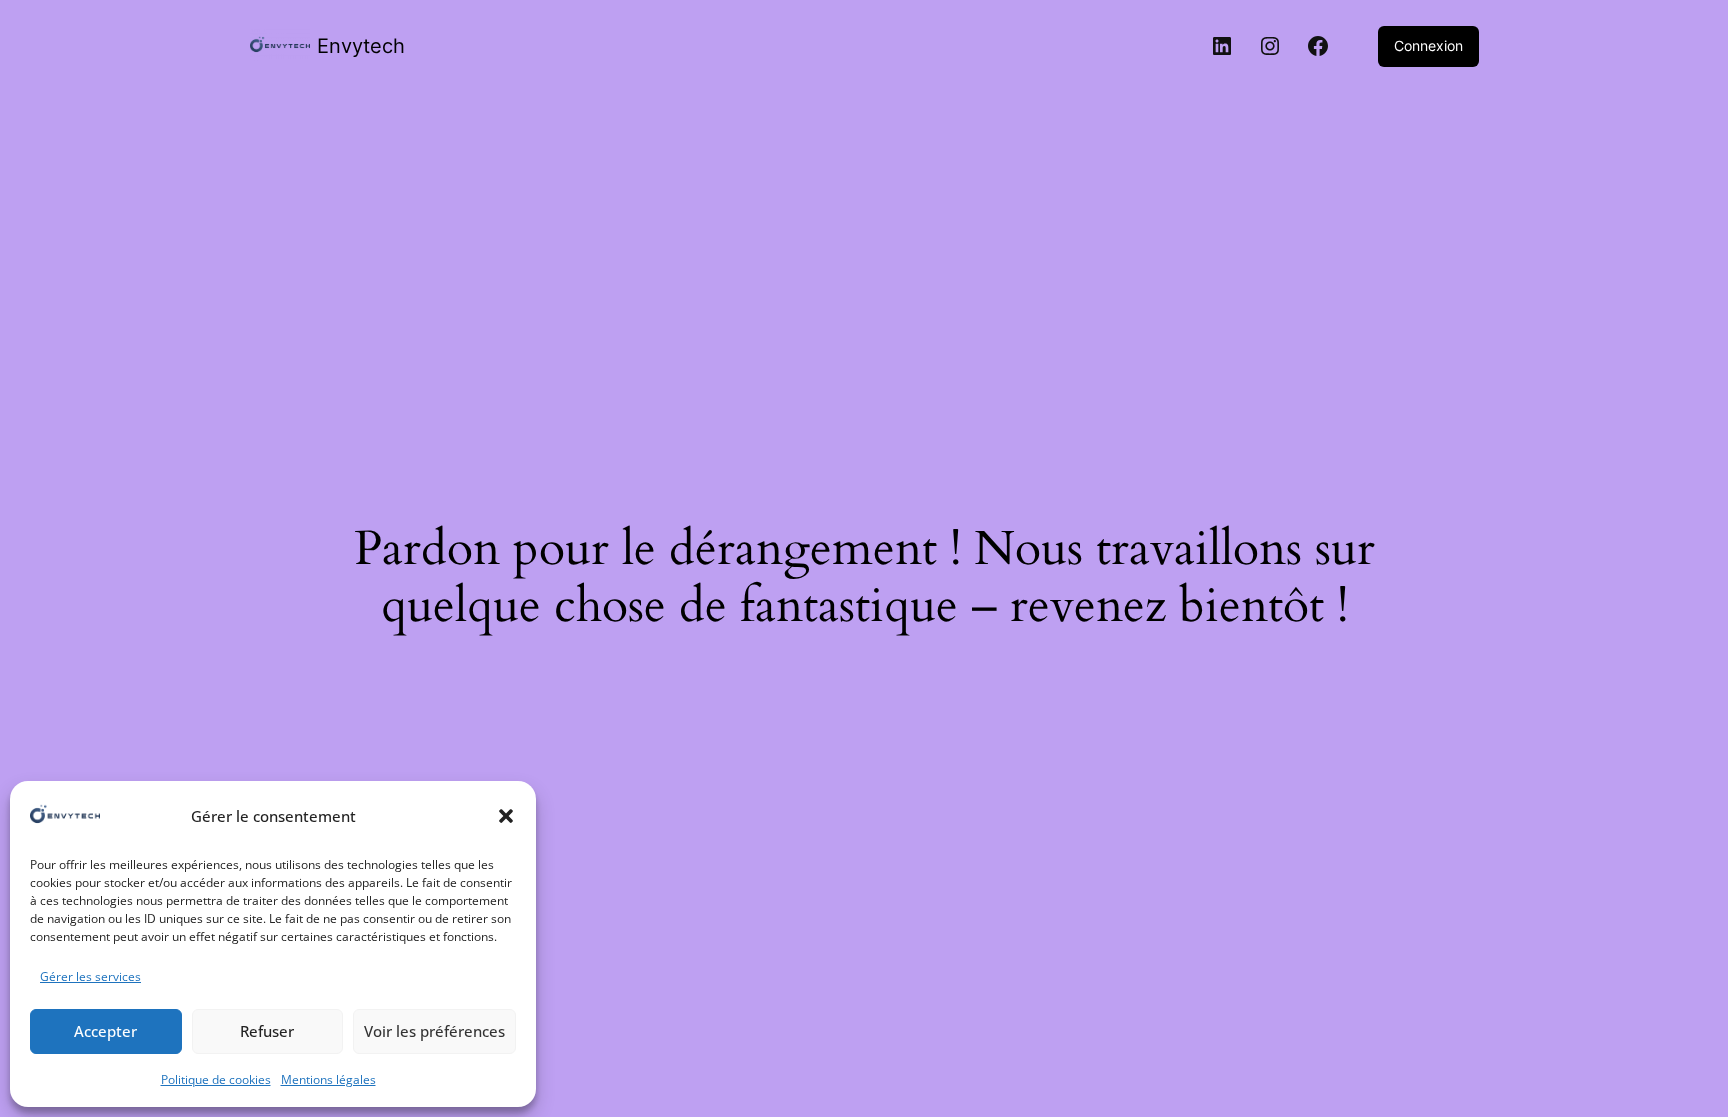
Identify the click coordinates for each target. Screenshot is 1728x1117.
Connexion (1428, 45)
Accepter (105, 1031)
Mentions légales (328, 1079)
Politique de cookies (216, 1079)
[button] (506, 816)
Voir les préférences (434, 1031)
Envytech (361, 46)
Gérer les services (90, 976)
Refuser (267, 1031)
